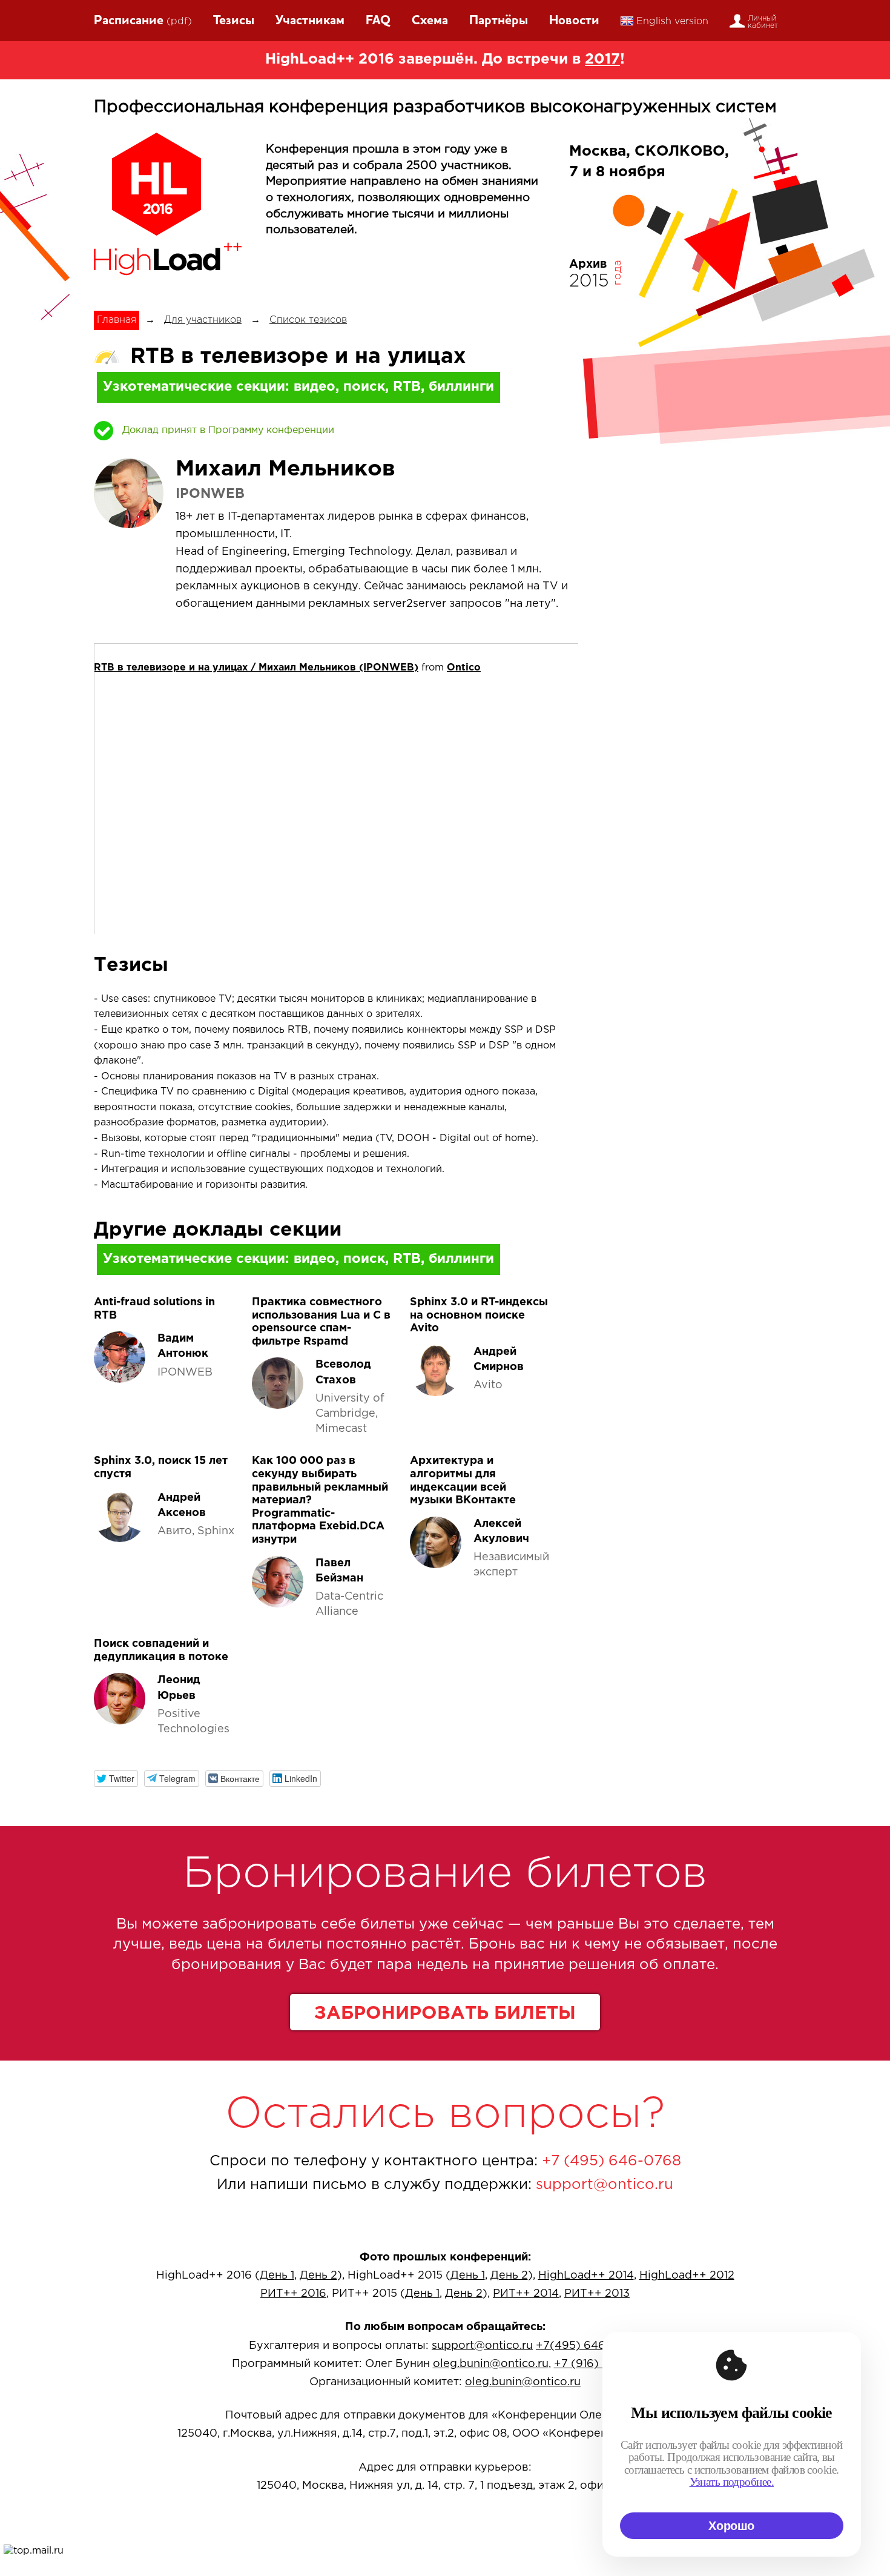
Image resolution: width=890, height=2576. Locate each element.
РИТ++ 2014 (526, 2294)
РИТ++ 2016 (293, 2294)
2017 (602, 59)
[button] (116, 1779)
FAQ (378, 21)
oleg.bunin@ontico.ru (491, 2364)
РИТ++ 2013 (597, 2294)
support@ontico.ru (605, 2185)
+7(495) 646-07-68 (588, 2346)
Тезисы (234, 21)
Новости (574, 21)
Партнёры (499, 21)
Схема (430, 21)
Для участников (203, 320)
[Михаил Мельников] (129, 493)
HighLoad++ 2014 (586, 2276)
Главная (117, 320)
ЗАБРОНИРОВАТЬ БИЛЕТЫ (445, 2014)
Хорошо (731, 2526)
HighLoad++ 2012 (687, 2276)
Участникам (310, 21)
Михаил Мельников (285, 469)
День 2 (318, 2276)
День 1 (277, 2276)
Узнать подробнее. (732, 2482)
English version (672, 22)
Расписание (129, 21)
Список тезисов (308, 320)
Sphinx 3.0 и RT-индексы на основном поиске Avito (479, 1315)
